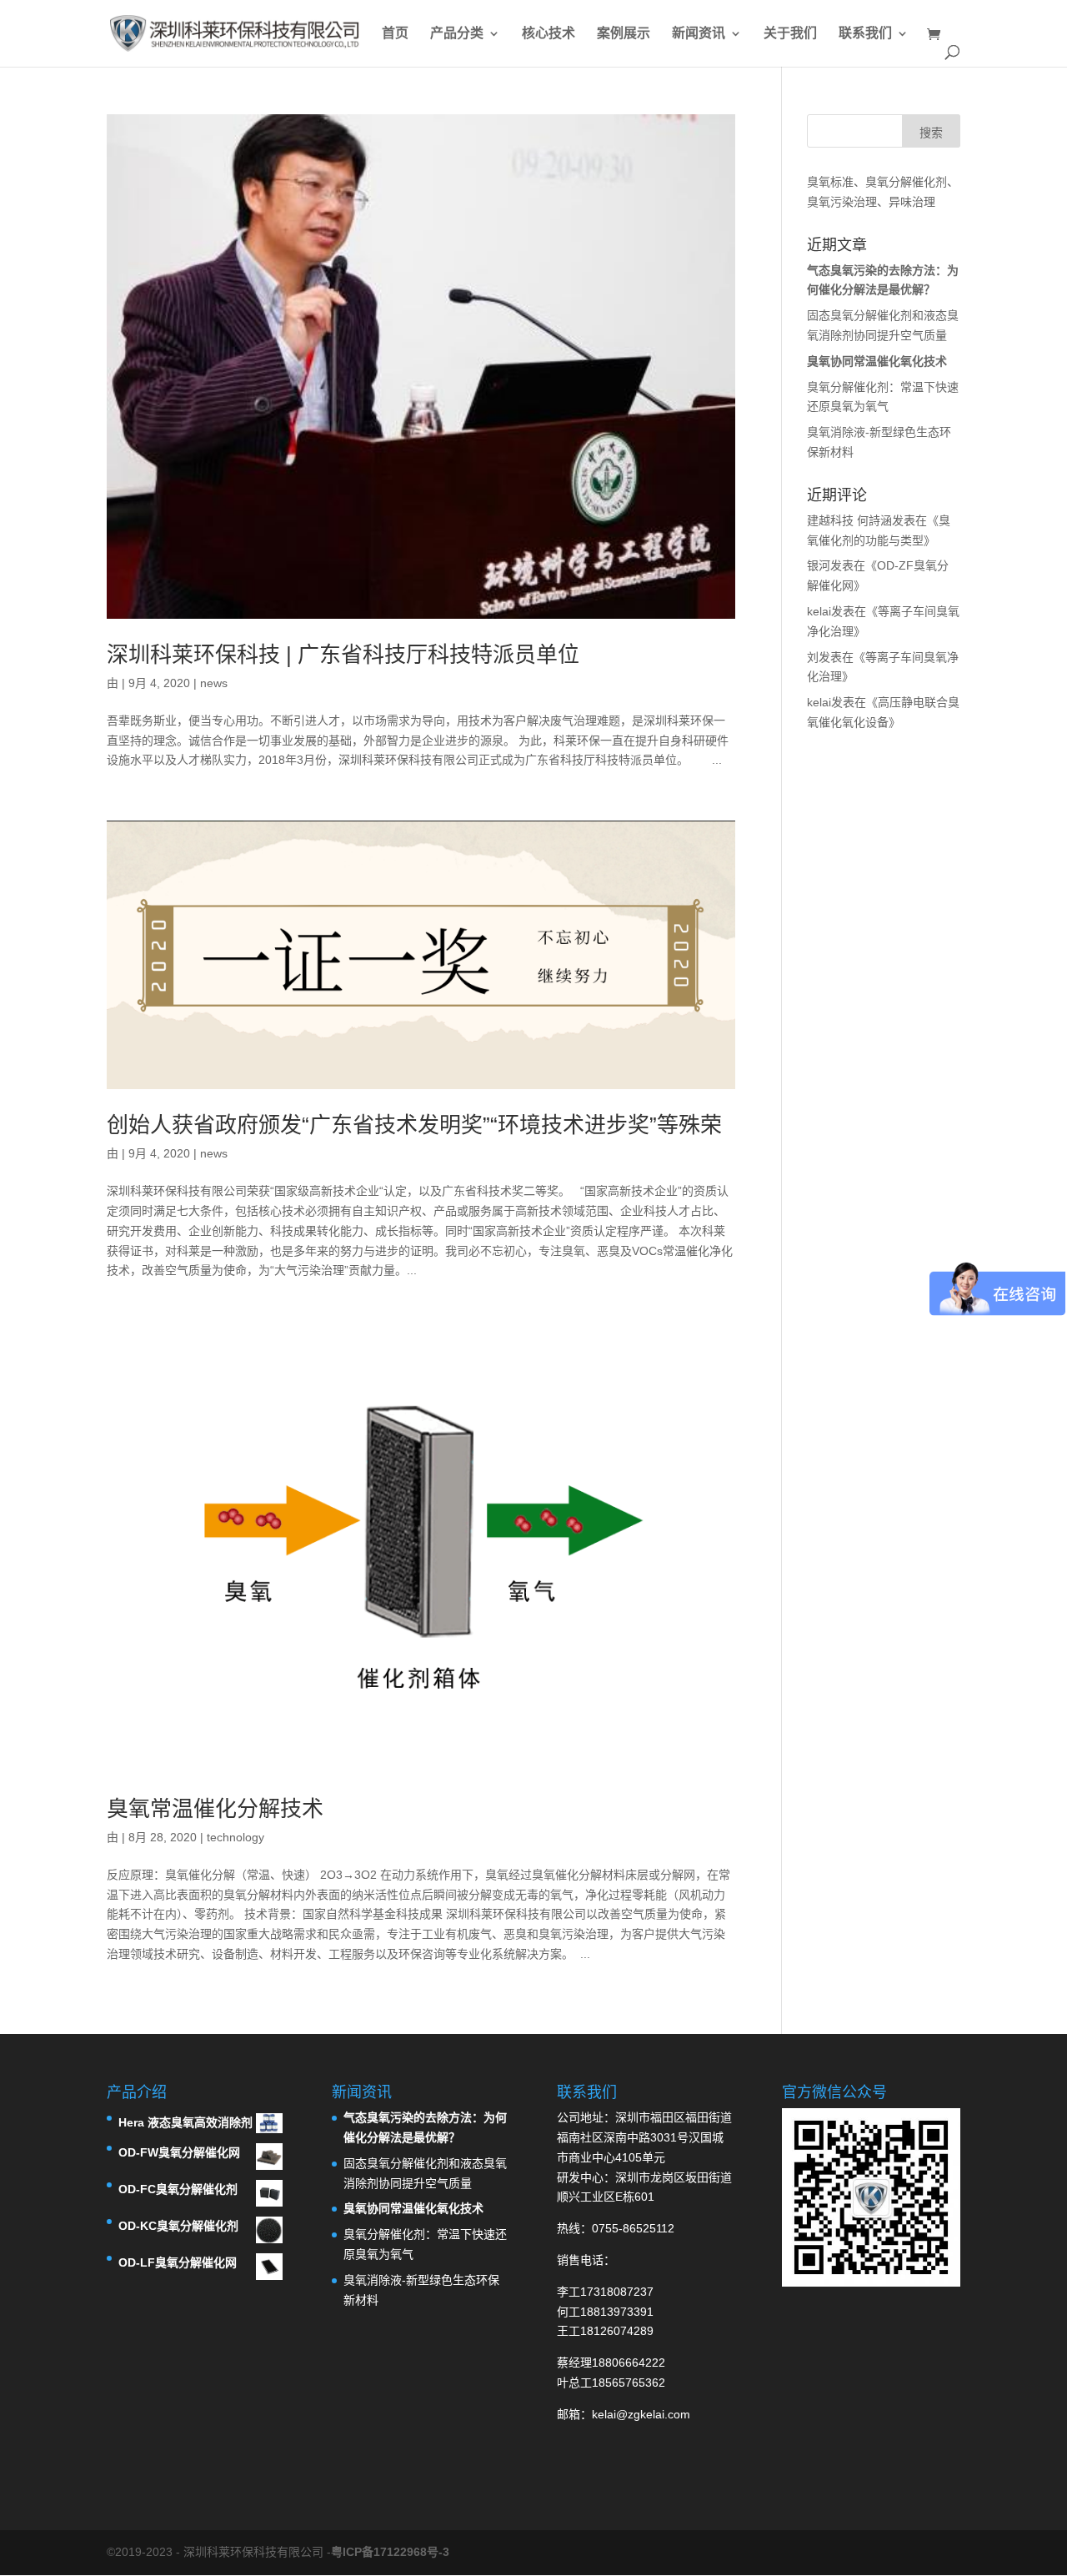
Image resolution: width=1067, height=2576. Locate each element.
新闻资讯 (699, 34)
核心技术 (549, 34)
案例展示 (624, 34)
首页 (395, 34)
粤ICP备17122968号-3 (390, 2552)
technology (235, 1837)
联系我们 (865, 34)
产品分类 (457, 34)
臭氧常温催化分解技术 (215, 1809)
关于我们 (790, 34)
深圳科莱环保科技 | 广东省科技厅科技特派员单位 (343, 655)
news (214, 683)
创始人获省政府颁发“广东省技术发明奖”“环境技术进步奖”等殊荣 (414, 1125)
